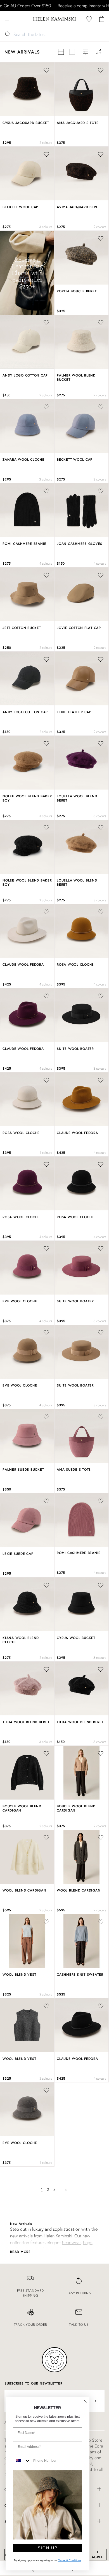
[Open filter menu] (86, 52)
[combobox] (22, 2461)
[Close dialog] (85, 2401)
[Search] (19, 19)
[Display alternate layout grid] (72, 52)
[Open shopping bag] (102, 19)
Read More (20, 2252)
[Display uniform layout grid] (61, 52)
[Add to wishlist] (101, 1501)
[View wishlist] (89, 19)
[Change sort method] (99, 52)
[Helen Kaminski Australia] (54, 19)
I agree (98, 2554)
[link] (30, 2287)
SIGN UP (48, 2548)
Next (50, 90)
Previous (8, 90)
